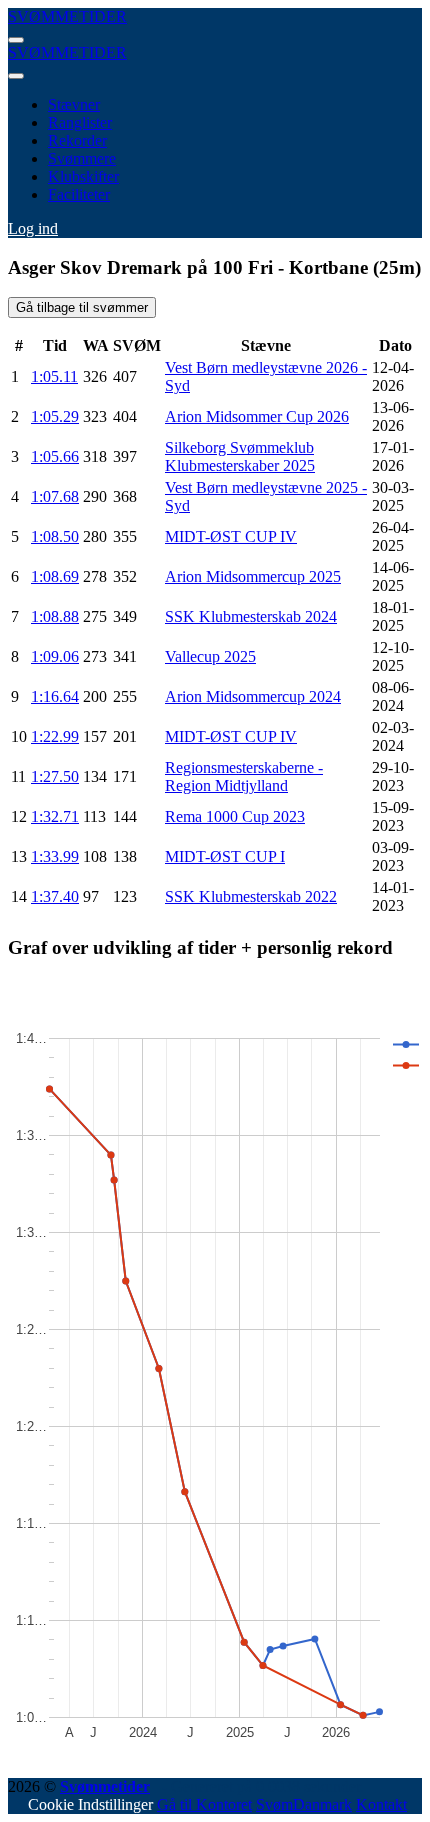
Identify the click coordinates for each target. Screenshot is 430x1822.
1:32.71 (55, 816)
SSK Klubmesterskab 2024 (251, 616)
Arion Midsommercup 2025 (253, 576)
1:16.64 (55, 696)
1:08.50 (55, 536)
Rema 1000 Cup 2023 (235, 816)
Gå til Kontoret (204, 1804)
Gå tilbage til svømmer (82, 307)
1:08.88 (55, 616)
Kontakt (381, 1804)
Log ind (33, 228)
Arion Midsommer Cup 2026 (257, 416)
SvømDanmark (304, 1804)
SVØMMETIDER (67, 16)
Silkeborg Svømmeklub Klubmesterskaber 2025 (240, 456)
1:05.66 (55, 456)
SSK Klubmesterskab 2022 (251, 896)
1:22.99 (55, 736)
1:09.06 (55, 656)
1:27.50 (55, 776)
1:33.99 (55, 856)
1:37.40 (55, 896)
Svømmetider (105, 1786)
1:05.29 (55, 416)
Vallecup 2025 (210, 656)
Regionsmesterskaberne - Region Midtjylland (244, 776)
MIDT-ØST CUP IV (231, 536)
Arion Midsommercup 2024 (253, 696)
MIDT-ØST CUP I (225, 856)
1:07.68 (55, 496)
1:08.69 (55, 576)
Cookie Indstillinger (90, 1804)
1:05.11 (54, 376)
